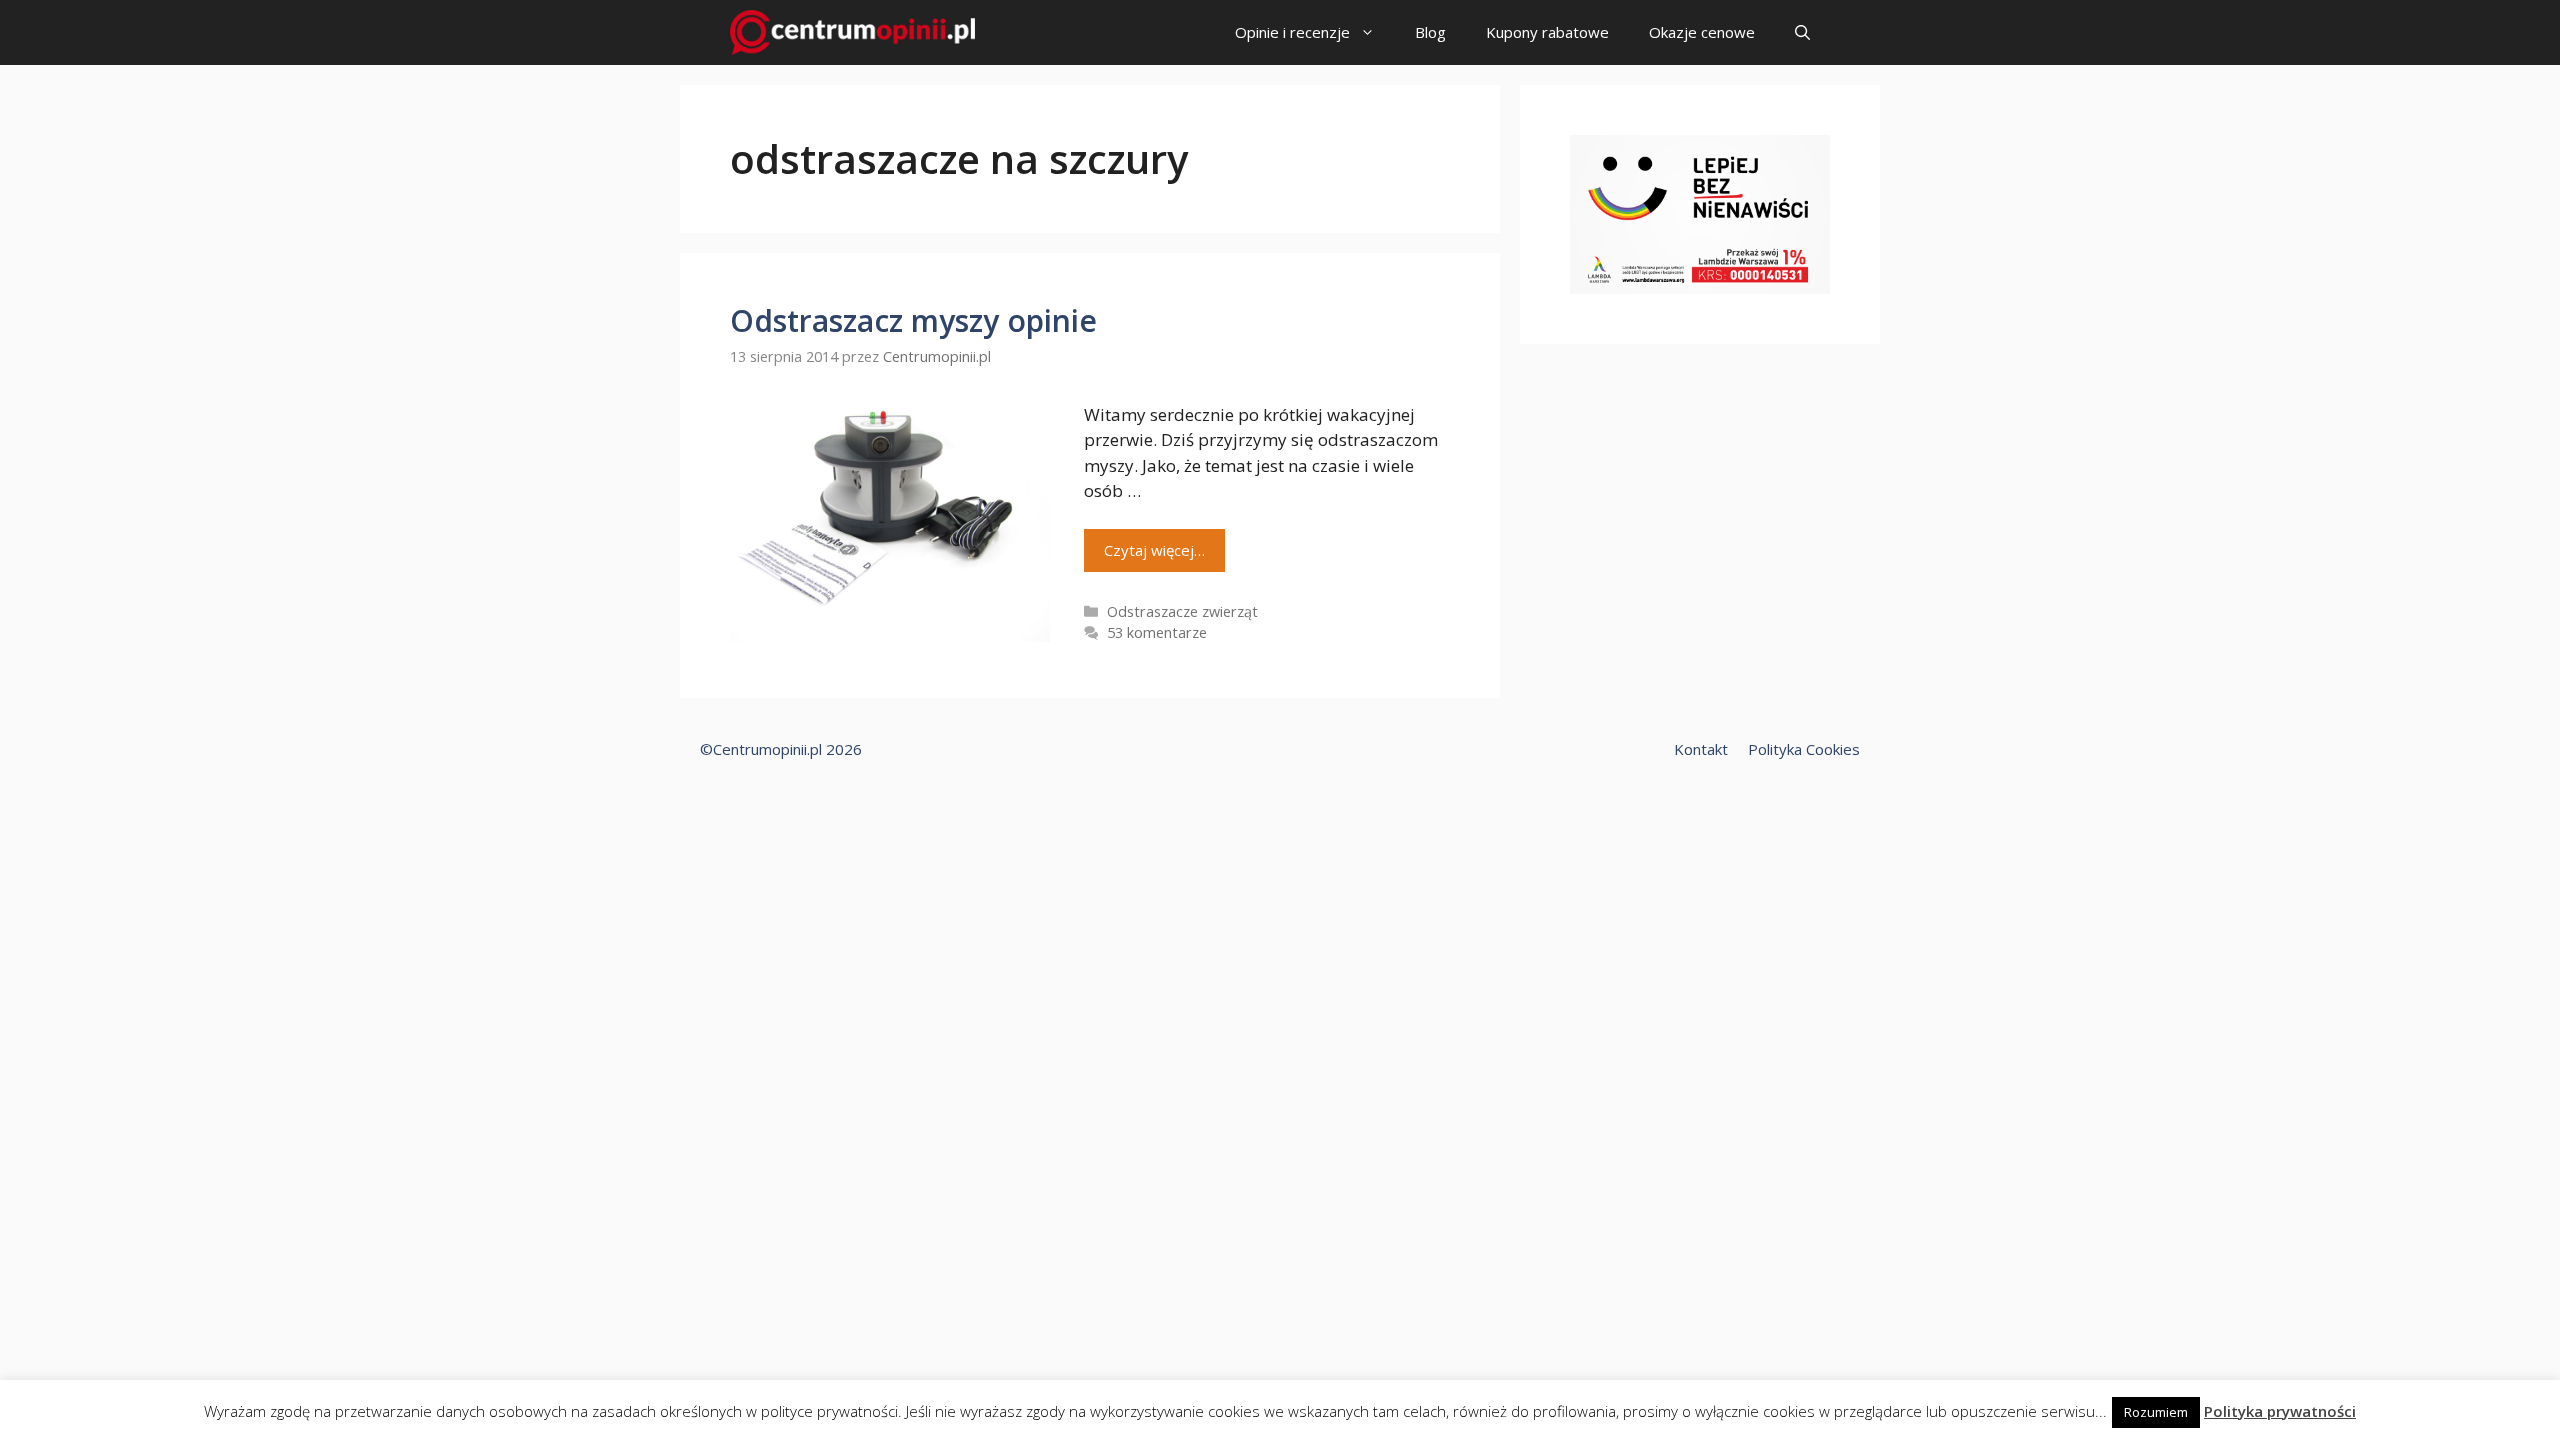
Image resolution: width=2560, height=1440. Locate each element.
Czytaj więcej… (1154, 550)
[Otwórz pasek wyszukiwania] (1802, 32)
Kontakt (1701, 749)
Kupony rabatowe (1547, 32)
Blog (1430, 32)
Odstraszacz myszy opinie (913, 320)
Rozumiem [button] (2156, 1412)
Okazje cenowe (1702, 32)
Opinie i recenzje (1292, 32)
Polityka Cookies (1804, 749)
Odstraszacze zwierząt (1182, 611)
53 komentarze (1157, 632)
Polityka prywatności (2280, 1411)
